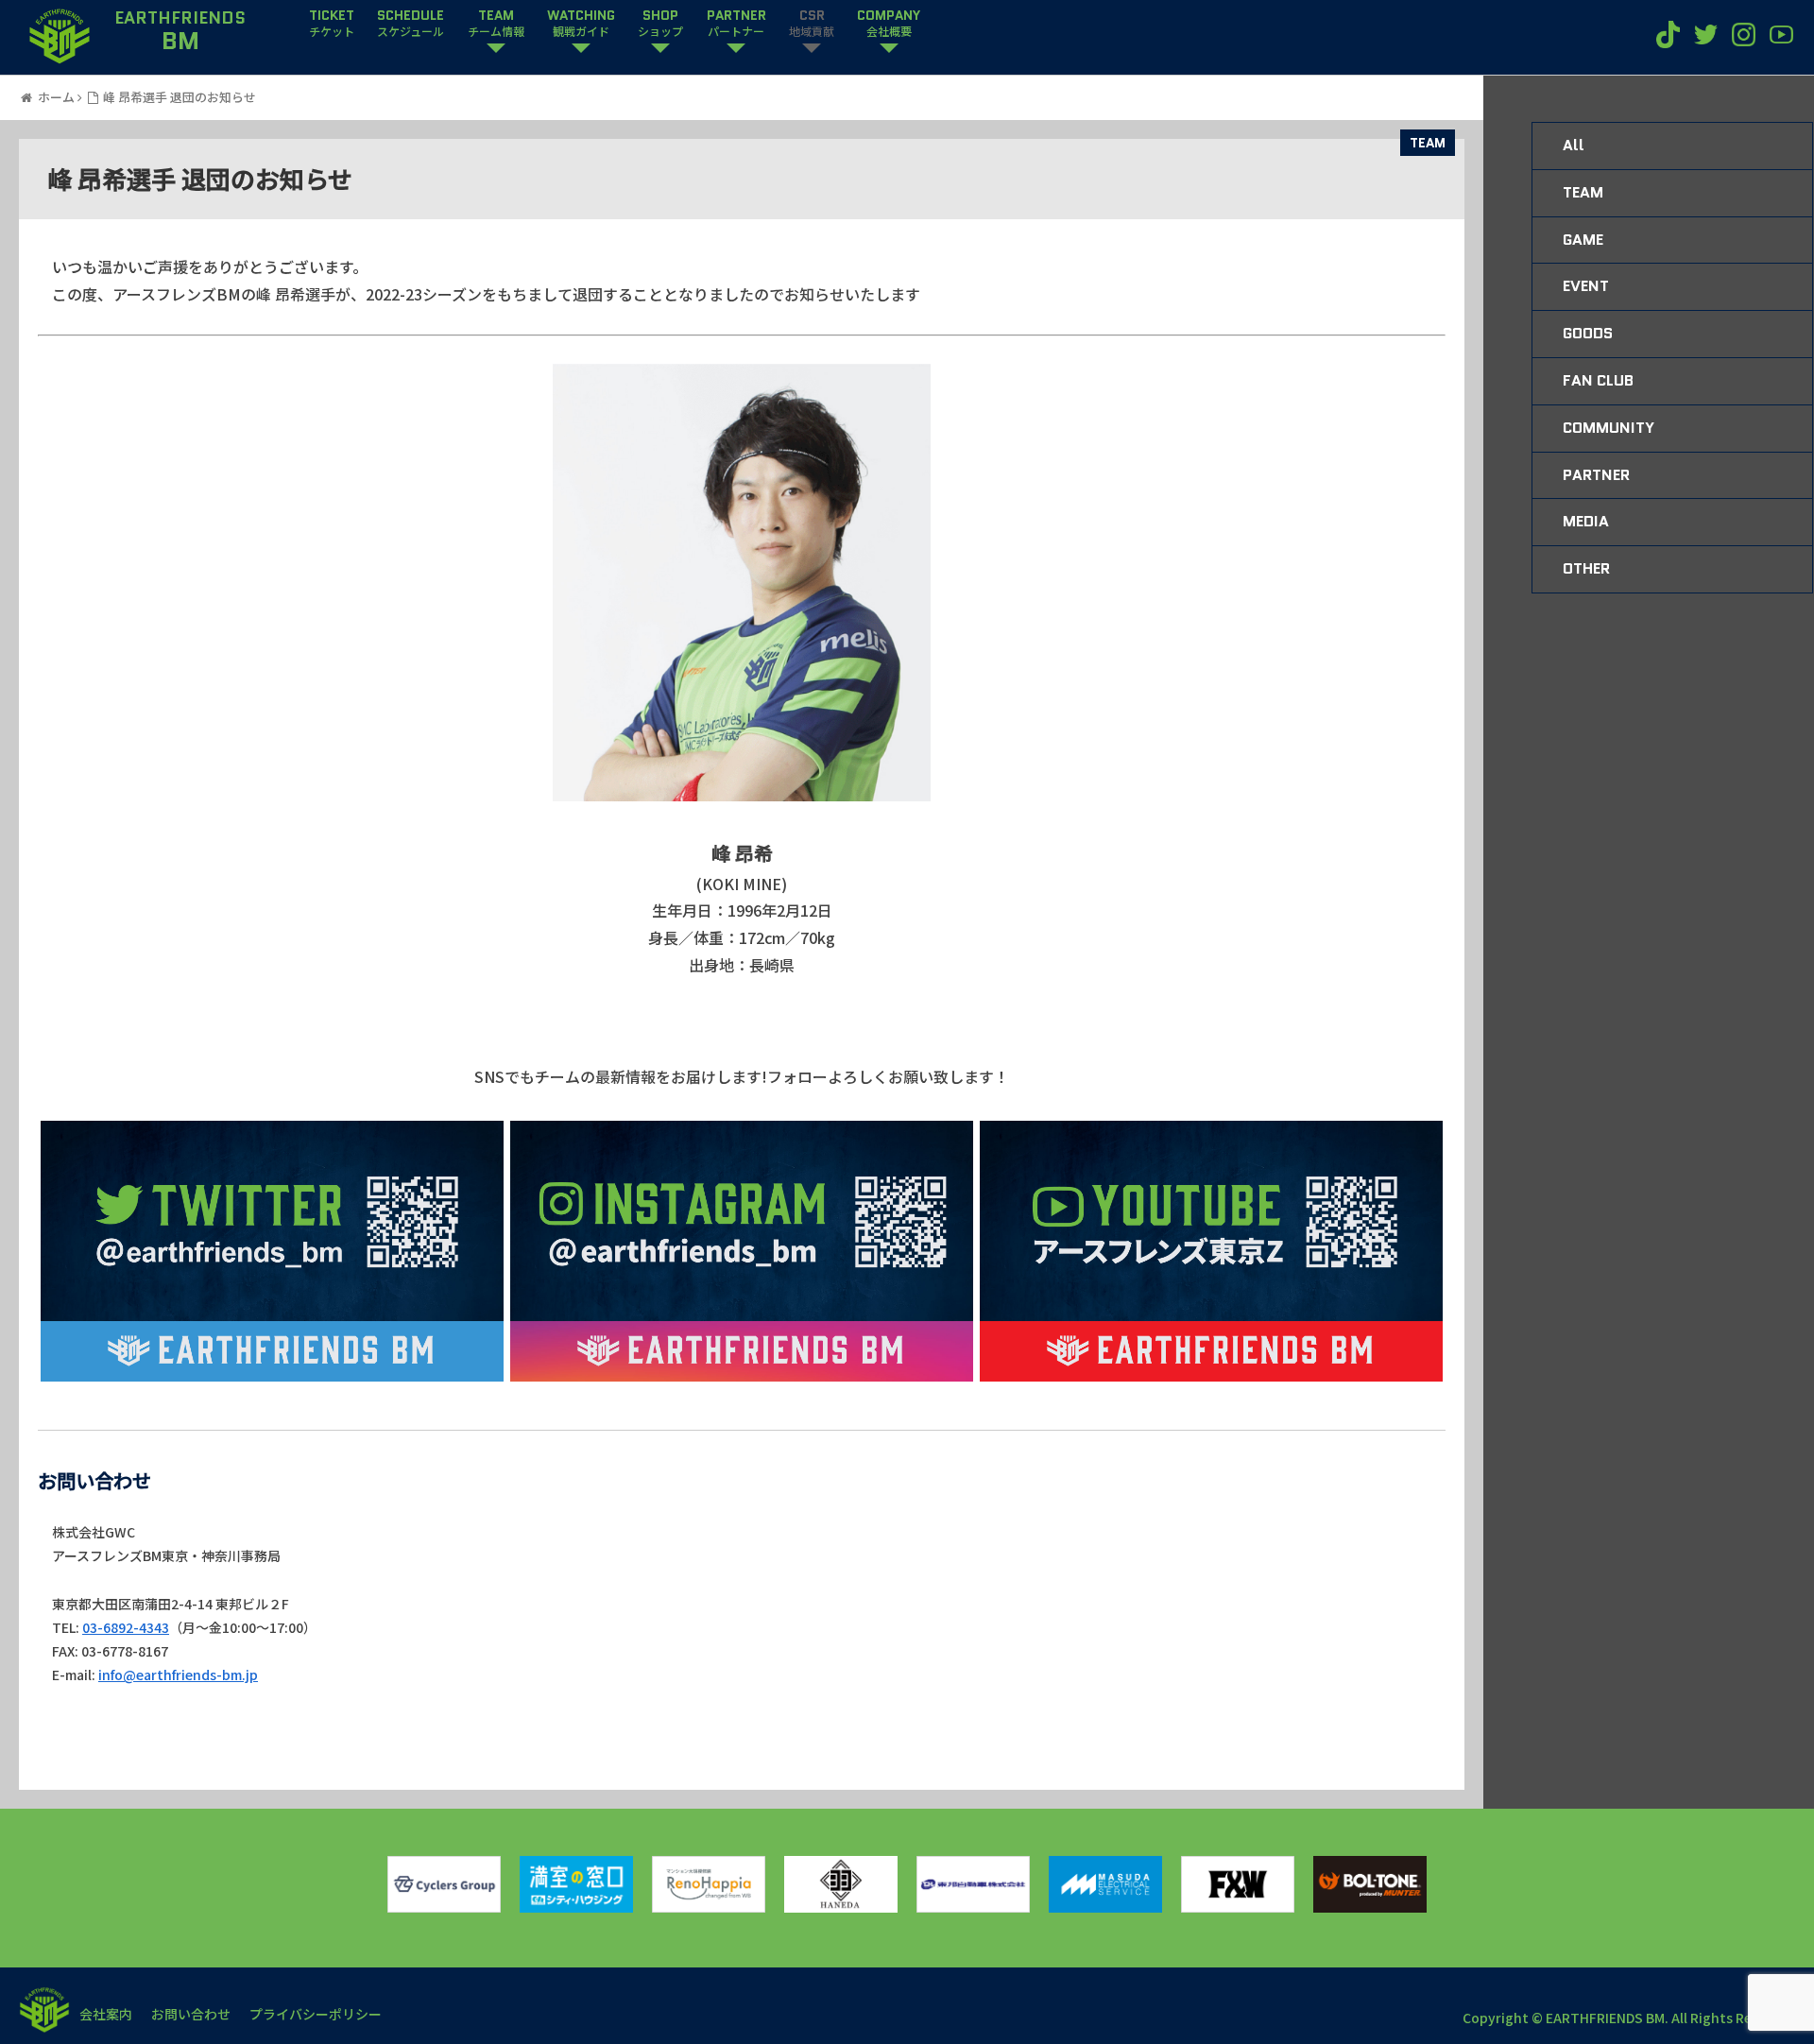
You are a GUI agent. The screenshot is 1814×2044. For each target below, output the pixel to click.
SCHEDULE (411, 24)
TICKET (332, 24)
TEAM (1428, 143)
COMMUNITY (1609, 428)
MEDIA (1586, 521)
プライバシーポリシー (316, 2014)
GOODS (1588, 333)
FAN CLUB (1598, 380)
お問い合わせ (191, 2014)
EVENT (1586, 286)
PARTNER (1596, 475)
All (1574, 145)
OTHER (1586, 568)
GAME (1583, 240)
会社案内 (106, 2014)
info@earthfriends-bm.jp (178, 1675)
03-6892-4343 (126, 1627)
